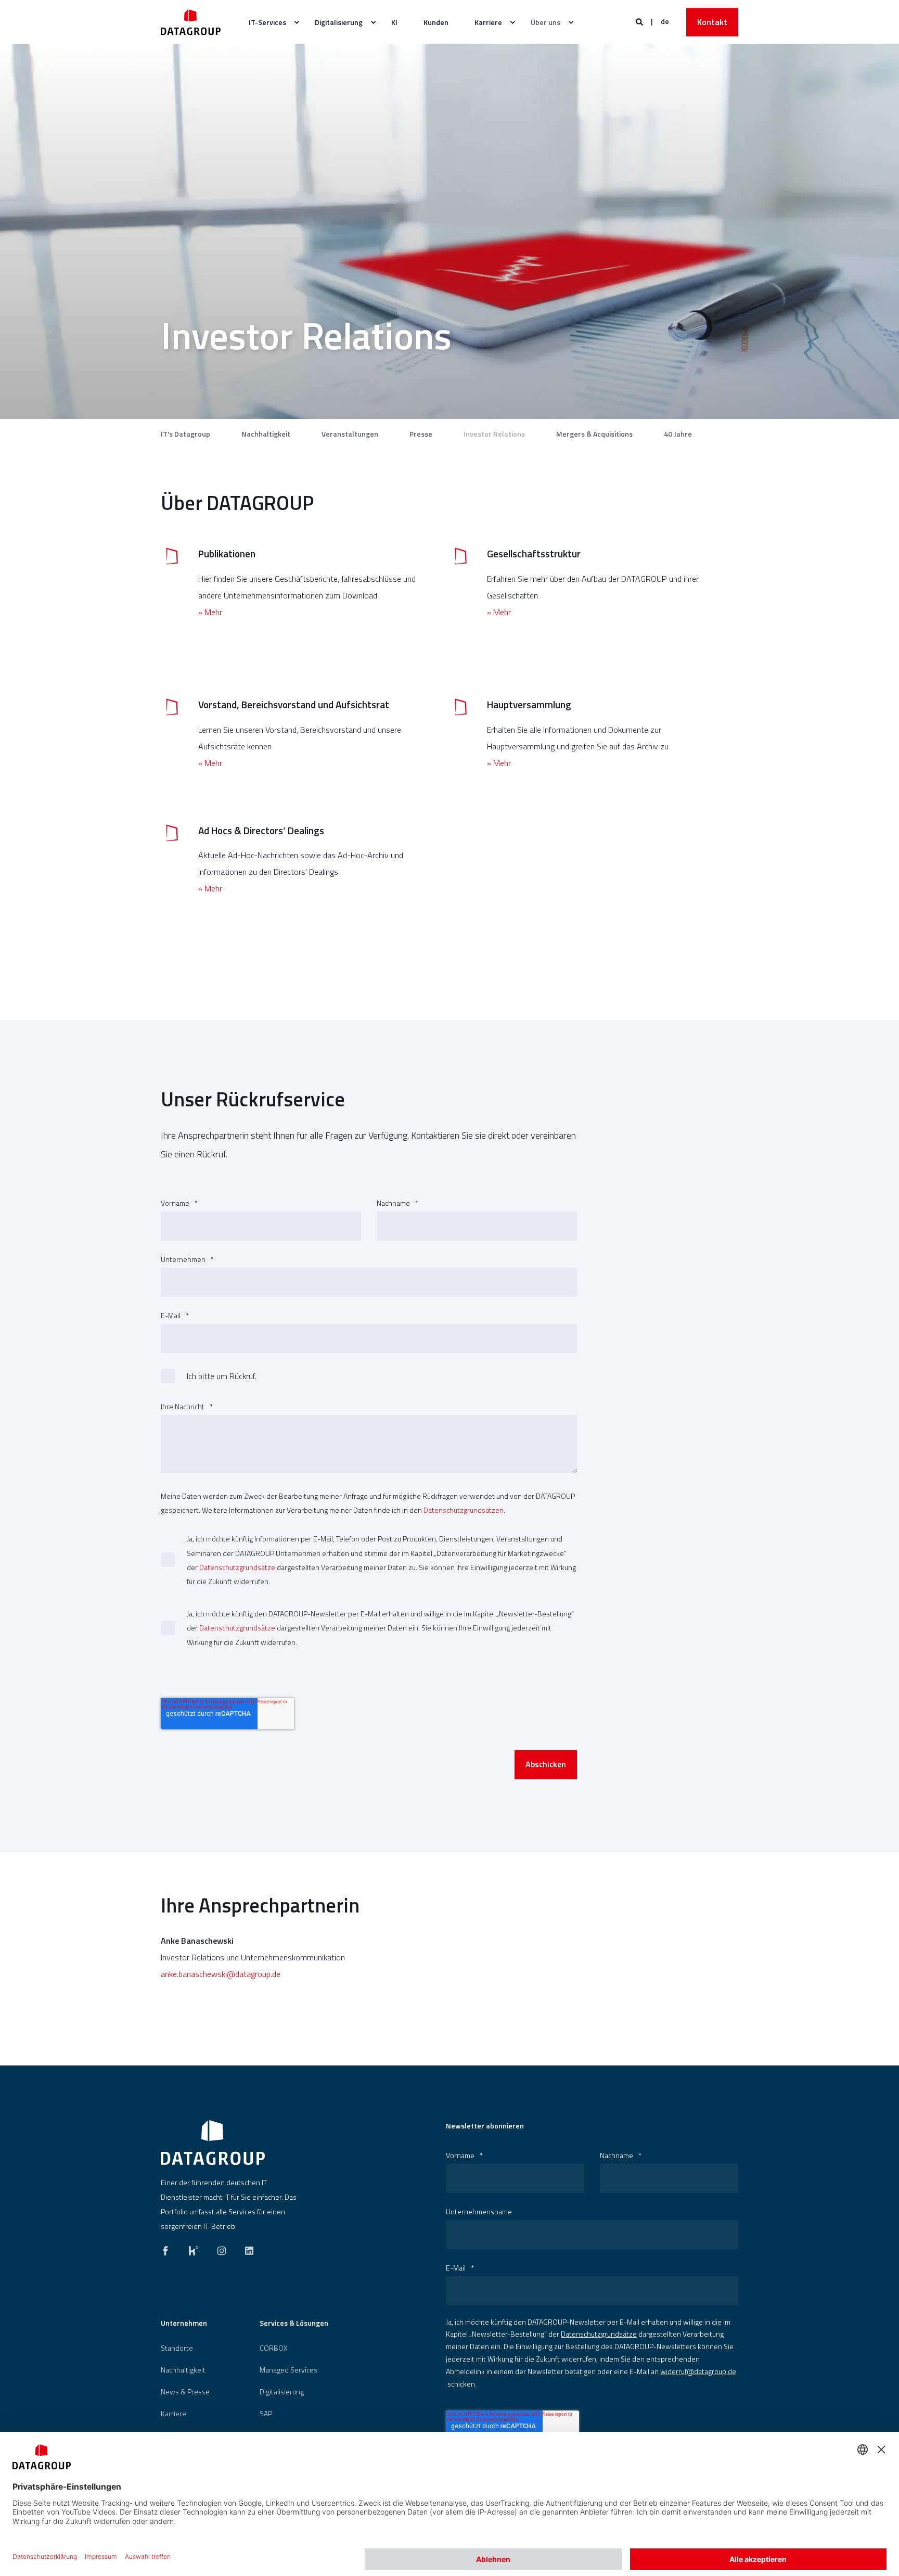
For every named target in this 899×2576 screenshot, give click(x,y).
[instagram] (222, 2248)
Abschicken (546, 1764)
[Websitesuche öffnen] (640, 21)
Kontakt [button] (712, 22)
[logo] (213, 2143)
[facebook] (169, 2248)
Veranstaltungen (350, 434)
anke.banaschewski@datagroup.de (221, 1974)
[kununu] (194, 2248)
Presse (421, 434)
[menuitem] (269, 22)
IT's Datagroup (185, 434)
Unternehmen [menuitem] (184, 2324)
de (665, 21)
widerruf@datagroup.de (698, 2371)
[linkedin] (246, 2248)
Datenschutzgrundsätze (237, 1567)
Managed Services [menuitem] (288, 2370)
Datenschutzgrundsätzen (464, 1510)
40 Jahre (678, 434)
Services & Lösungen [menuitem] (294, 2324)
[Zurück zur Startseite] (191, 22)
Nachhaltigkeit (266, 434)
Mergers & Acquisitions (594, 434)
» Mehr (210, 612)
